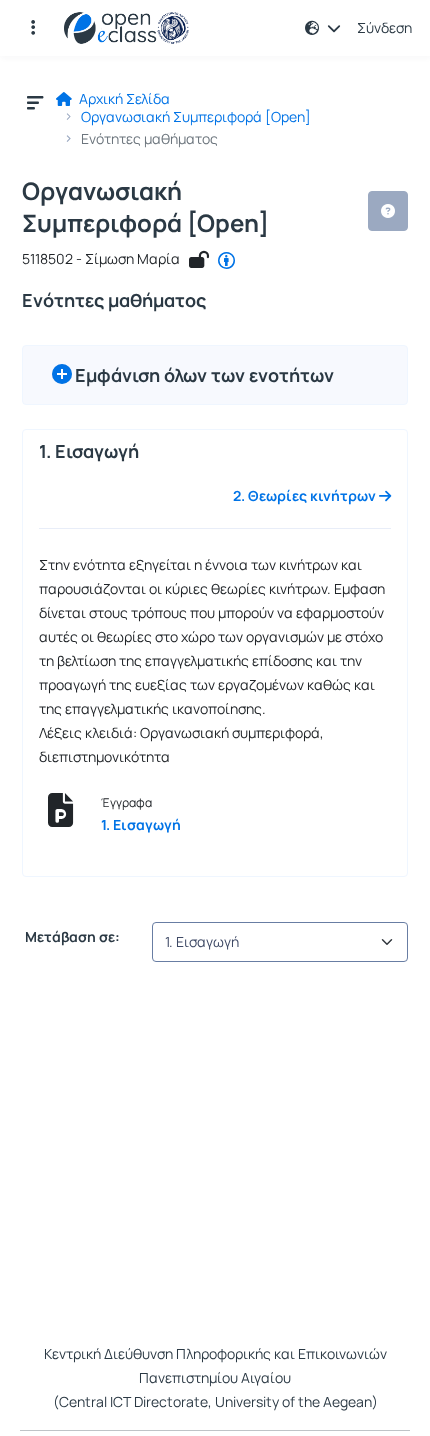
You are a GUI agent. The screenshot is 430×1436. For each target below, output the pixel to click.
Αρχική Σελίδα (123, 99)
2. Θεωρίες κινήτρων (306, 496)
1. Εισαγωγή (141, 824)
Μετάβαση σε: (71, 937)
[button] (33, 28)
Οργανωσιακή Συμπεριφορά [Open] (196, 117)
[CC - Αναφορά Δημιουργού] (226, 261)
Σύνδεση (384, 28)
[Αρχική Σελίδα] (126, 28)
